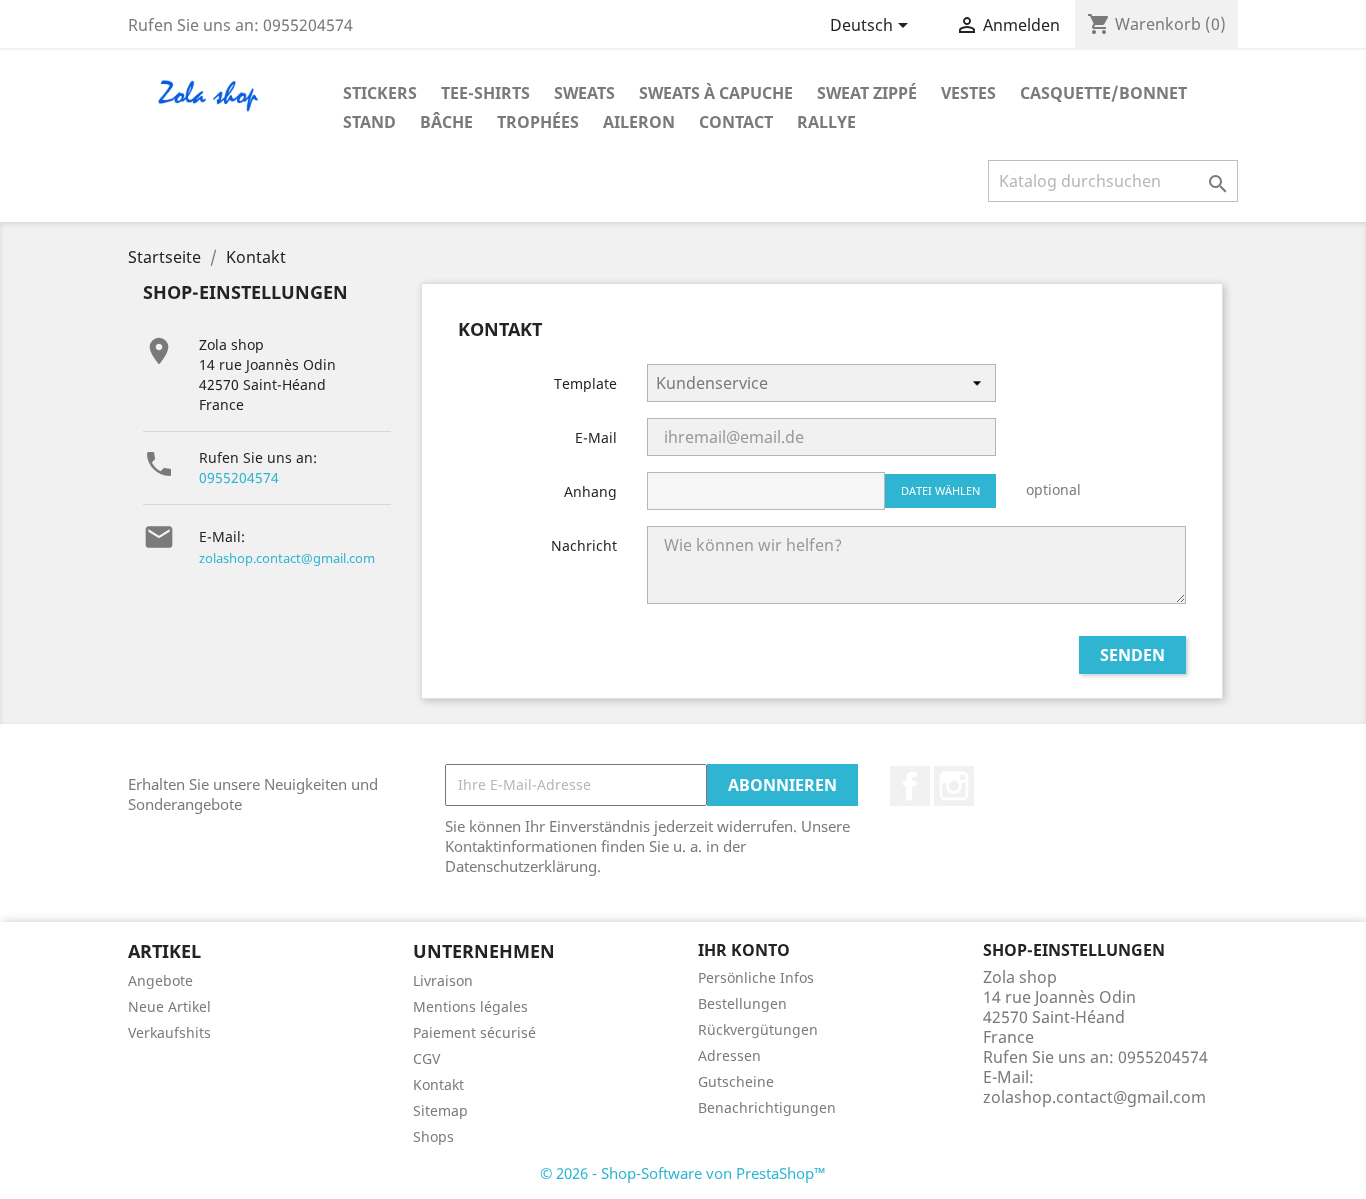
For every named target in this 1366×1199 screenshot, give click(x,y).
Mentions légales (470, 1006)
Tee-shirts (485, 93)
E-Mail (596, 437)
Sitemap (440, 1110)
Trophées (538, 122)
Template (585, 383)
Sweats (584, 93)
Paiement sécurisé (474, 1032)
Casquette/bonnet (1103, 93)
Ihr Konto (744, 950)
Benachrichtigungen (767, 1107)
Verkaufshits (169, 1032)
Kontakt (438, 1084)
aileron (639, 122)
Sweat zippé (867, 93)
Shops (433, 1136)
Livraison (443, 980)
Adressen (729, 1055)
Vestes (968, 93)
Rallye (826, 122)
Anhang (590, 491)
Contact (736, 122)
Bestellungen (742, 1003)
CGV (426, 1058)
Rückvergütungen (758, 1029)
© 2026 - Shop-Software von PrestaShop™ (683, 1173)
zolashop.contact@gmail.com (287, 558)
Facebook (910, 786)
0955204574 (239, 477)
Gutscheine (736, 1081)
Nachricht (584, 545)
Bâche (446, 122)
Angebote (160, 980)
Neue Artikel (169, 1006)
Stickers (380, 93)
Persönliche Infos (756, 977)
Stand (369, 122)
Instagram (954, 786)
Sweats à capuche (716, 93)
